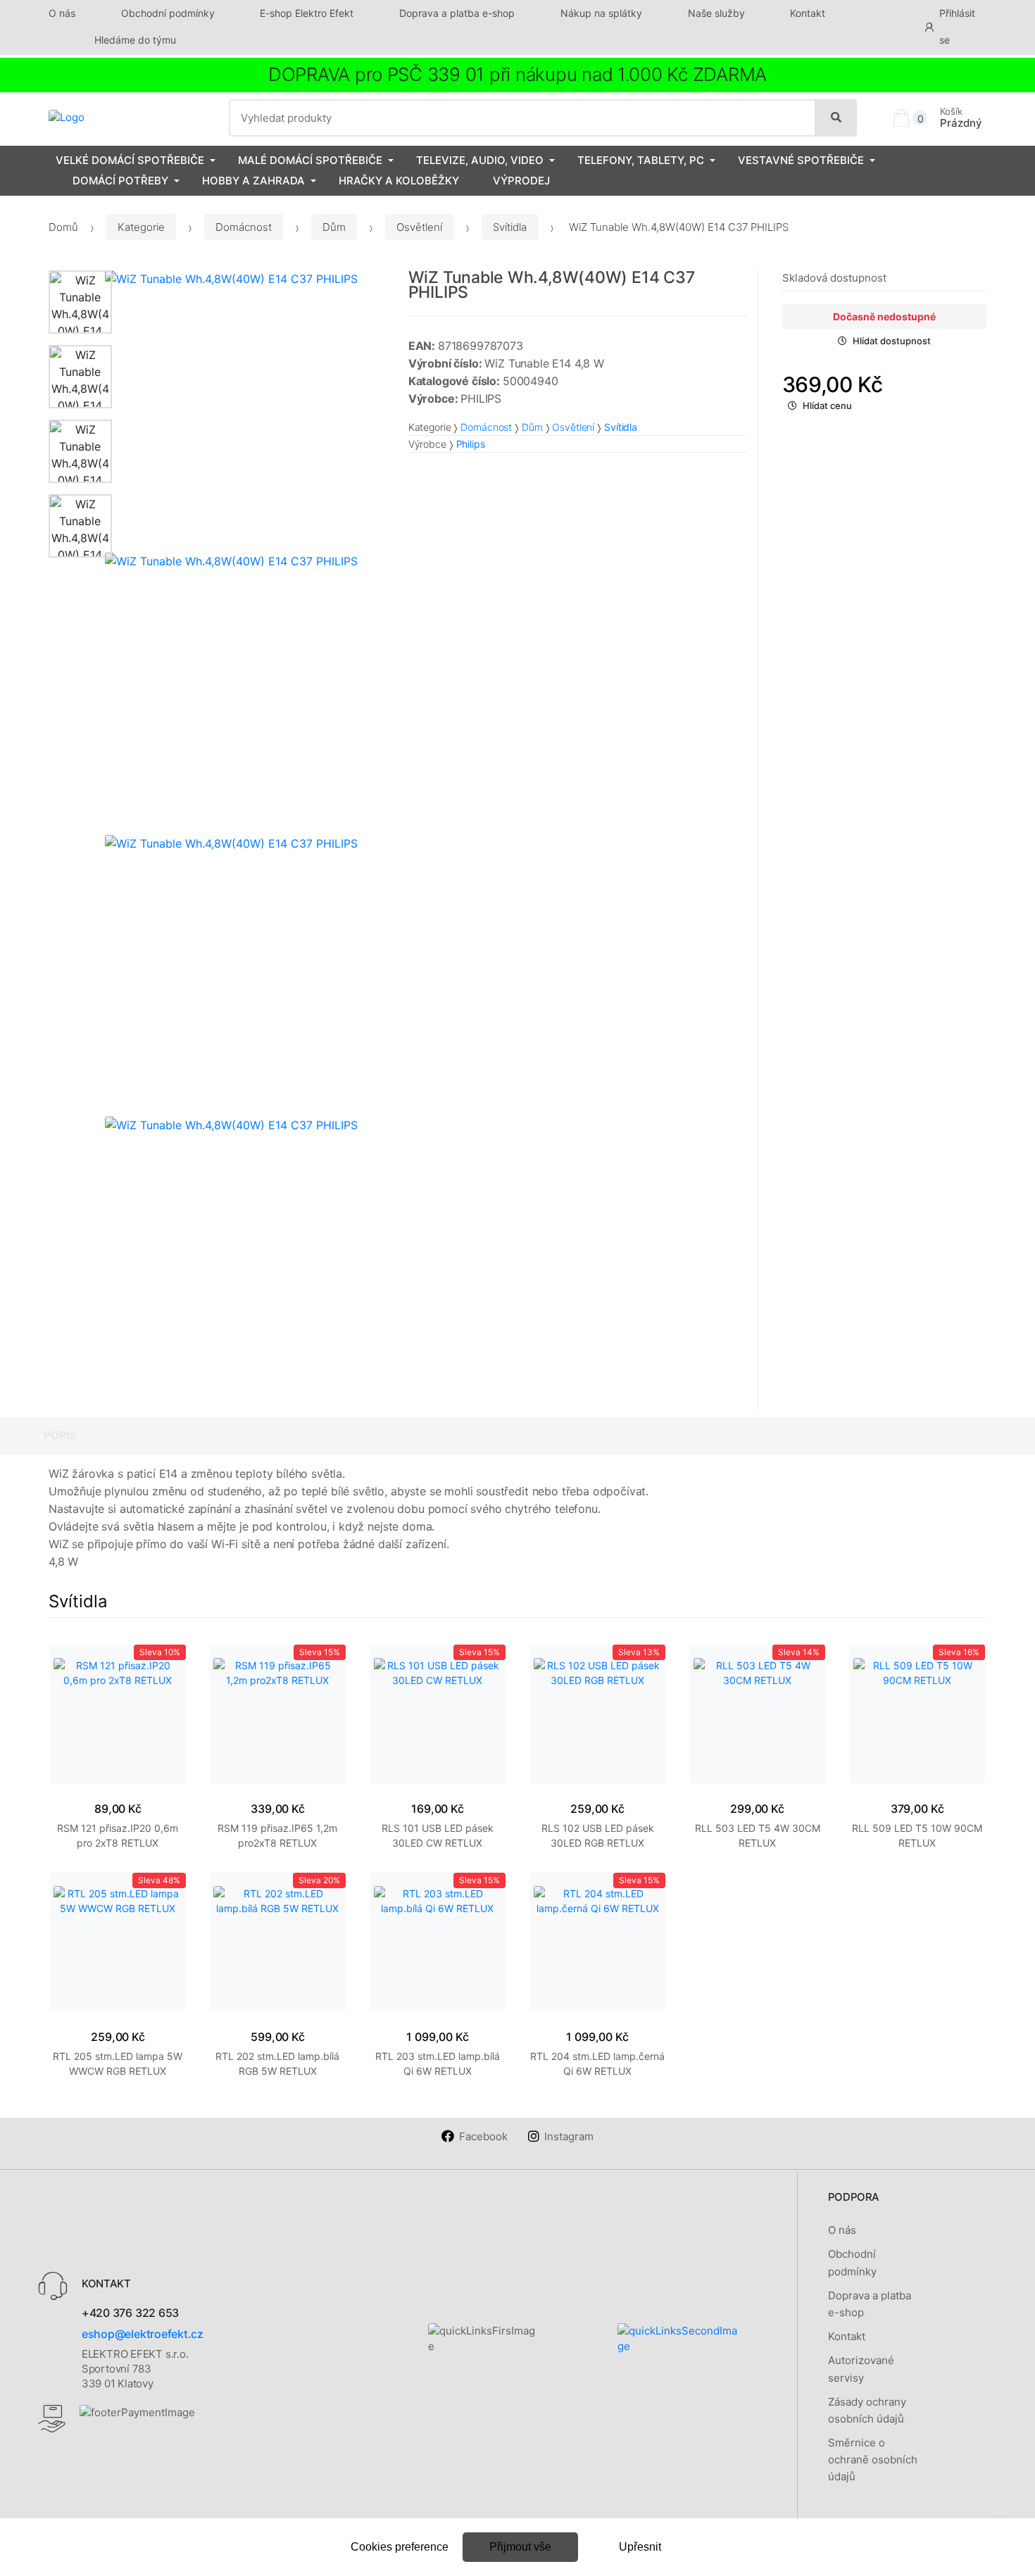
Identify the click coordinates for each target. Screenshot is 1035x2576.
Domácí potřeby (120, 181)
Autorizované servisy (861, 2369)
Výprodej (521, 181)
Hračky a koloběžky (399, 181)
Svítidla (510, 227)
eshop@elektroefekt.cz (143, 2334)
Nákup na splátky (601, 13)
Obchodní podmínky (168, 13)
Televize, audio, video (480, 160)
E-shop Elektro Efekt (307, 13)
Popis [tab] (60, 1435)
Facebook (483, 2136)
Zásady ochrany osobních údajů (867, 2410)
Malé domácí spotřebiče (310, 160)
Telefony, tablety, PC (641, 160)
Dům (334, 227)
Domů (63, 227)
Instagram (569, 2136)
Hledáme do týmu (135, 40)
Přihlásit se (957, 26)
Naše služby (716, 13)
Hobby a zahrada (253, 181)
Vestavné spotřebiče (801, 160)
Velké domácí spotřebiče (130, 160)
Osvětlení (419, 227)
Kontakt (808, 13)
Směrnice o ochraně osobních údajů (873, 2460)
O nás (62, 13)
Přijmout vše (520, 2547)
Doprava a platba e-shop (457, 13)
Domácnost (244, 227)
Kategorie (141, 227)
